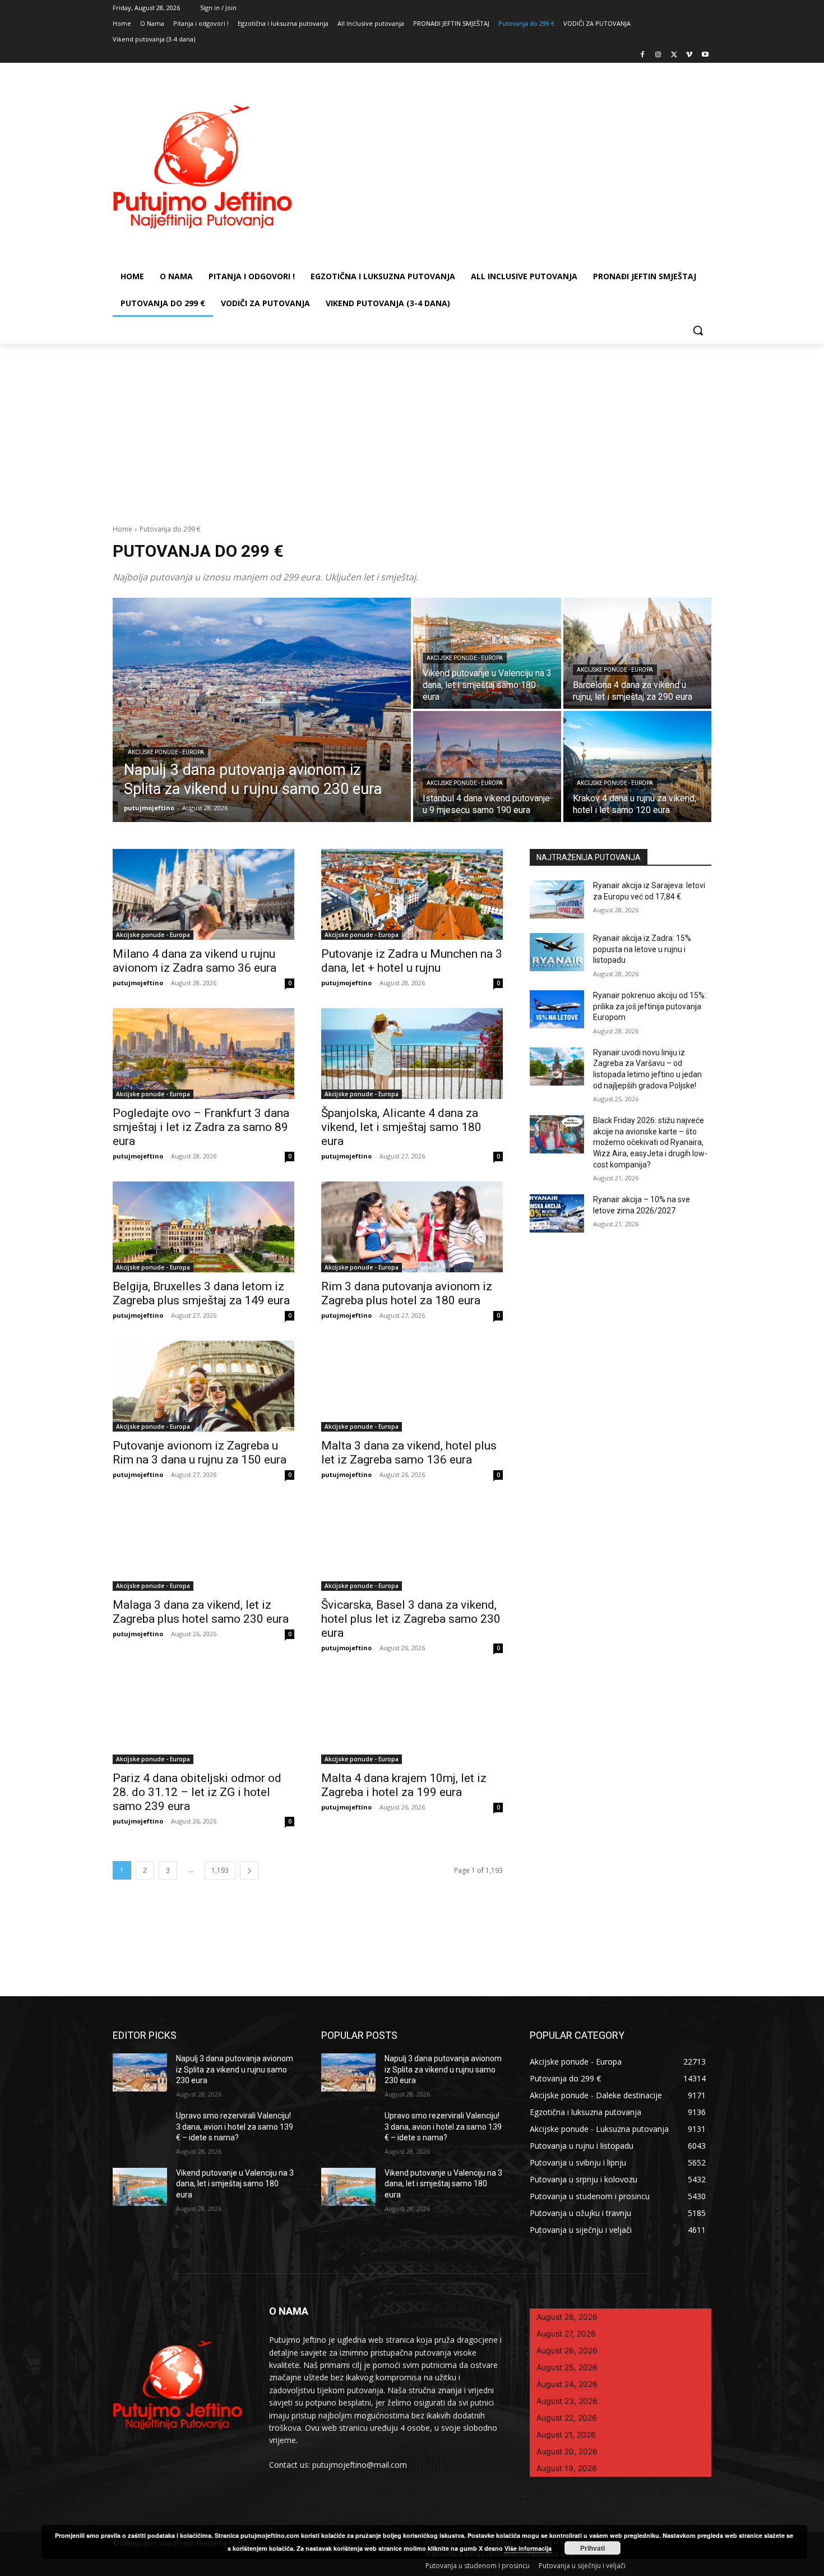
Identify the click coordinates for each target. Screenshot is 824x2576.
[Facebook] (643, 55)
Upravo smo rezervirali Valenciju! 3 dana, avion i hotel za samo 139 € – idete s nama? (235, 2127)
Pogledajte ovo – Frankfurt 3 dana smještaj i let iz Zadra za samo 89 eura (201, 1127)
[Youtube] (705, 55)
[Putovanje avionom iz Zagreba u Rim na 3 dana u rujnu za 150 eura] (203, 1386)
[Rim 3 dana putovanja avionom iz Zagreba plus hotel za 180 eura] (412, 1227)
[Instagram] (658, 55)
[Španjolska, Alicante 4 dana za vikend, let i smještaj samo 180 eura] (412, 1054)
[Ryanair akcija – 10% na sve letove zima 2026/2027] (557, 1213)
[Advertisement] (412, 428)
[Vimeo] (689, 55)
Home (122, 529)
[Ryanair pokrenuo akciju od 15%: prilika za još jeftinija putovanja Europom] (557, 1009)
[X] (674, 55)
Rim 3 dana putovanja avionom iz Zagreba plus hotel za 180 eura (407, 1293)
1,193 (220, 1870)
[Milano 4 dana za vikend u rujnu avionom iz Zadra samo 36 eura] (203, 894)
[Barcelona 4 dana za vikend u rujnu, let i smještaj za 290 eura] (637, 653)
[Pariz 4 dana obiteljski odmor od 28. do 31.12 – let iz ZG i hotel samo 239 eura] (203, 1719)
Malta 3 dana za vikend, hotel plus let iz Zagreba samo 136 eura (409, 1453)
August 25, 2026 (567, 2367)
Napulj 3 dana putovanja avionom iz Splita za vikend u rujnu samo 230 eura (235, 2069)
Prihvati (592, 2548)
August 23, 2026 (567, 2401)
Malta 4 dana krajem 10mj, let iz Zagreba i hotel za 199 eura (404, 1785)
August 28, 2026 (567, 2317)
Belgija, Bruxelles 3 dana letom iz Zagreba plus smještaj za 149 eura (201, 1293)
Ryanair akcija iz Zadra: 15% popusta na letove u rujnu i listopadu (642, 949)
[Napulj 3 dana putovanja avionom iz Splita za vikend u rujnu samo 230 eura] (262, 710)
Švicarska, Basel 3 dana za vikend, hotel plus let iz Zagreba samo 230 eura (411, 1619)
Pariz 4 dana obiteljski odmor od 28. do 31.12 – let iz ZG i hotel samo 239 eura (197, 1792)
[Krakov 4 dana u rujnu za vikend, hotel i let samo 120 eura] (637, 767)
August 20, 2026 (567, 2451)
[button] (698, 330)
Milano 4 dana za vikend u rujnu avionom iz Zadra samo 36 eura (195, 961)
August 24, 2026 (567, 2384)
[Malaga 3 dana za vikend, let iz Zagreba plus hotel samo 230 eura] (203, 1545)
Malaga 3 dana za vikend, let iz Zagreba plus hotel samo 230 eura (201, 1612)
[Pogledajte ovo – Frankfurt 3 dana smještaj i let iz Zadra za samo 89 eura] (203, 1054)
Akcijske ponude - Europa (166, 752)
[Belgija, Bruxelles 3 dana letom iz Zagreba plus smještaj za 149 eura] (203, 1227)
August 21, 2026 (566, 2434)
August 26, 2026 (567, 2350)
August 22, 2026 (567, 2418)
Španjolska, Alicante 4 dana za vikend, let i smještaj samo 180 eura (401, 1127)
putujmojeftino (138, 983)
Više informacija (528, 2548)
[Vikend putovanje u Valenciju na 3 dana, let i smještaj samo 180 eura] (140, 2187)
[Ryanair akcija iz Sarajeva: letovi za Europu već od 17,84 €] (557, 899)
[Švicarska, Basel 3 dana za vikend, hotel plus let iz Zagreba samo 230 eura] (412, 1545)
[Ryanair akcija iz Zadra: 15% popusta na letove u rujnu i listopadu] (557, 952)
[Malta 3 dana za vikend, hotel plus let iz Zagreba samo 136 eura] (412, 1386)
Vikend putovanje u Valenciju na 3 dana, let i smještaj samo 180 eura (235, 2184)
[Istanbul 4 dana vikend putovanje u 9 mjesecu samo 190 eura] (487, 767)
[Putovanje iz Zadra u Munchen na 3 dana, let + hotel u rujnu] (412, 894)
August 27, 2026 (566, 2333)
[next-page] (249, 1870)
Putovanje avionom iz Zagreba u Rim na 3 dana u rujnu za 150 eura (200, 1453)
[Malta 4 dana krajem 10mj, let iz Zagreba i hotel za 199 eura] (412, 1719)
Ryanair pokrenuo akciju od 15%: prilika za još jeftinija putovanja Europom (650, 1006)
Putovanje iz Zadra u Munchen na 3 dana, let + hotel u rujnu (412, 961)
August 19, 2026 (567, 2468)
